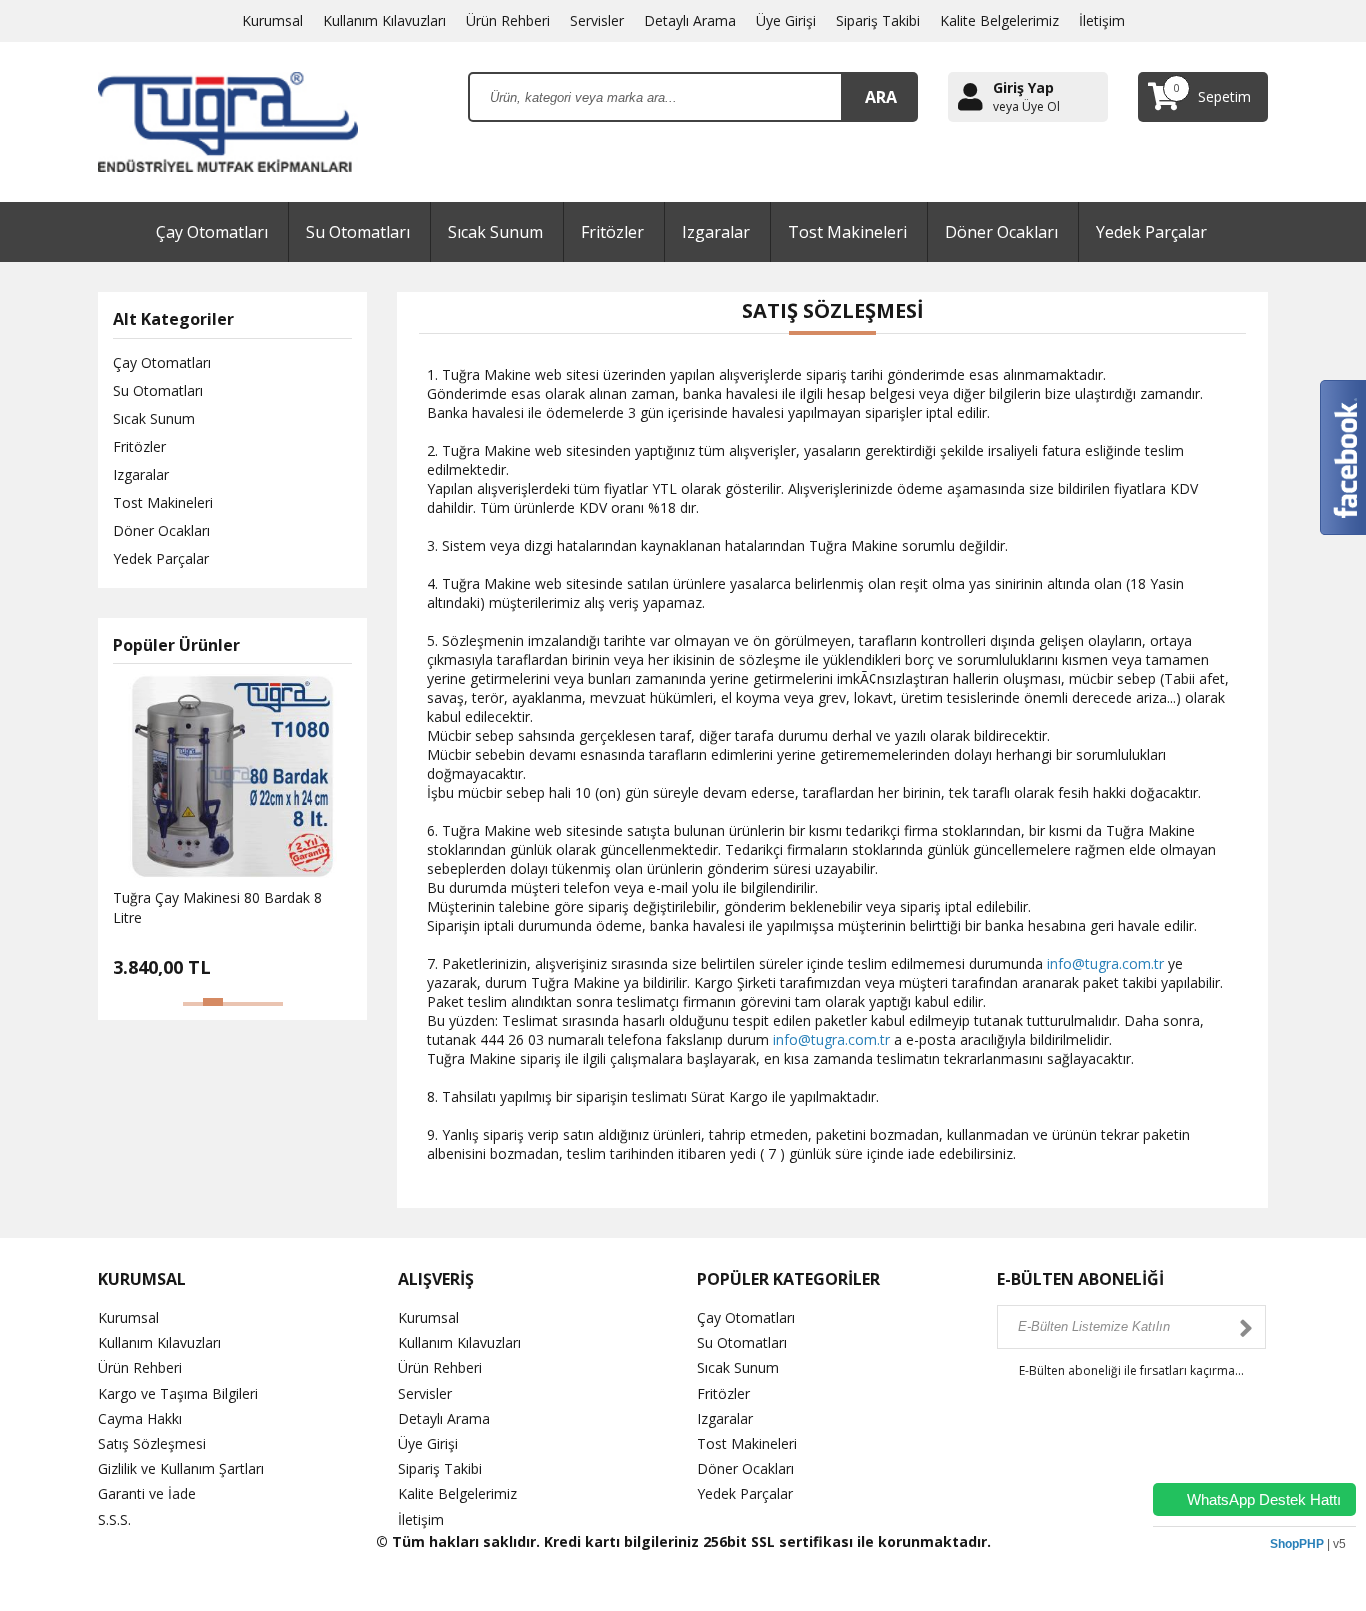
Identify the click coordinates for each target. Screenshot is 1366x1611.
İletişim (1102, 20)
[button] (193, 1004)
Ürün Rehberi (508, 20)
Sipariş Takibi (878, 20)
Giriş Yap (1023, 87)
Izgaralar (716, 232)
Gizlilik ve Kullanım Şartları (181, 1468)
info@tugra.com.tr (1105, 963)
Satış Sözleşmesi (152, 1443)
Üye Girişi (786, 20)
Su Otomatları (358, 232)
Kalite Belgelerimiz (999, 20)
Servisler (597, 20)
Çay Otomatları (212, 232)
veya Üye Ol (1026, 107)
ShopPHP (1297, 1544)
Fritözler (612, 232)
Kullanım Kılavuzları (384, 20)
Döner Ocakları (1001, 232)
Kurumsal (272, 20)
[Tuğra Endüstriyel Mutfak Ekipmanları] (228, 120)
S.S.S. (114, 1519)
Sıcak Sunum (495, 232)
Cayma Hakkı (140, 1418)
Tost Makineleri (847, 232)
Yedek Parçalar (1151, 232)
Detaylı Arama (690, 20)
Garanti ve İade (147, 1493)
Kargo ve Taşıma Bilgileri (178, 1393)
